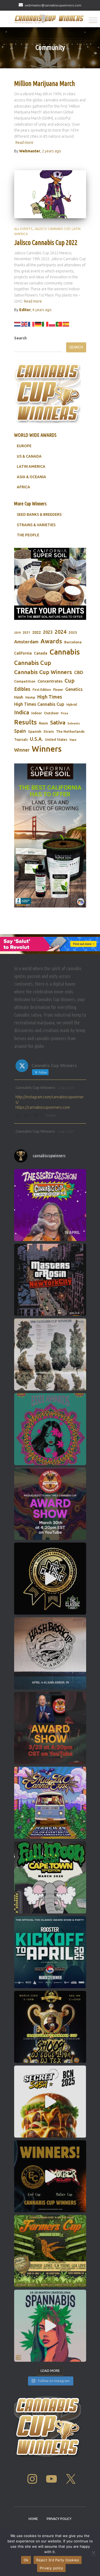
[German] (38, 324)
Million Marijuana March (45, 84)
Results (25, 722)
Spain (20, 731)
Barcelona (73, 642)
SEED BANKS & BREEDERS (39, 514)
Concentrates (50, 681)
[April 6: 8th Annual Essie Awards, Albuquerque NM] (50, 1429)
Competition (25, 681)
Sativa (58, 722)
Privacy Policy (59, 2519)
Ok (26, 2560)
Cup (69, 681)
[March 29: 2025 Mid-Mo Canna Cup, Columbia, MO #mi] (50, 1803)
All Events (23, 229)
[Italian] (45, 324)
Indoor (37, 713)
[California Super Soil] (50, 835)
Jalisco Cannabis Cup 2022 (46, 243)
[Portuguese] (59, 324)
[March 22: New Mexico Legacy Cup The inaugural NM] (50, 2027)
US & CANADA (29, 456)
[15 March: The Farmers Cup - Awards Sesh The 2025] (50, 2251)
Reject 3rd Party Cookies (58, 2560)
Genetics (74, 689)
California (23, 653)
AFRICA (23, 487)
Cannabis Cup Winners (43, 672)
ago (51, 151)
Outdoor (51, 713)
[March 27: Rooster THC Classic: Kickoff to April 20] (50, 1952)
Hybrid (72, 705)
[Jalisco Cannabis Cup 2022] (50, 194)
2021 (26, 633)
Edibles (22, 689)
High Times (50, 697)
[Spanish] (66, 324)
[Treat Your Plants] (50, 584)
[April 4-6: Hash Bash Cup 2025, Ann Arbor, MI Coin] (50, 1653)
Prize (65, 713)
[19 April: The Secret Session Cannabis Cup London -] (50, 1205)
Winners (47, 749)
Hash (19, 697)
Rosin (43, 723)
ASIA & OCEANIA (31, 477)
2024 (61, 632)
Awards (51, 641)
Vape (73, 740)
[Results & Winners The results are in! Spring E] (50, 2176)
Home (33, 2519)
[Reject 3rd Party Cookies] (93, 2553)
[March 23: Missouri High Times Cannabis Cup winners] (50, 1728)
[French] (31, 324)
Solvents (74, 723)
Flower (58, 690)
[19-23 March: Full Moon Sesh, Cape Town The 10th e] (50, 1877)
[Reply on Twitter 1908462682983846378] (19, 1116)
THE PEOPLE (28, 535)
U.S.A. (36, 739)
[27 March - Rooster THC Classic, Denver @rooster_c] (50, 1579)
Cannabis (65, 652)
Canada (41, 653)
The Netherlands (70, 731)
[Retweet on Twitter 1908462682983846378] (28, 1116)
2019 (17, 633)
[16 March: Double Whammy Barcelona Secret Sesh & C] (50, 2102)
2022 (37, 632)
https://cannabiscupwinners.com (43, 1107)
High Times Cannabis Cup (39, 704)
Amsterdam (26, 642)
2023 (48, 632)
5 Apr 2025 (66, 1088)
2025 (73, 632)
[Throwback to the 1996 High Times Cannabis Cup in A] (50, 1354)
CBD (79, 672)
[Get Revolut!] (50, 944)
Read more (24, 142)
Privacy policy (51, 2568)
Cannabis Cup (33, 663)
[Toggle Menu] (93, 20)
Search (20, 338)
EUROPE (24, 446)
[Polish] (52, 324)
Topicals (21, 739)
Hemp (30, 697)
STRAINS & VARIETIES (36, 525)
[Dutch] (18, 324)
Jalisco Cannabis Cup (52, 229)
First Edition (42, 690)
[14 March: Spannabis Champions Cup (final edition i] (50, 2326)
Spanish (35, 731)
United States (56, 739)
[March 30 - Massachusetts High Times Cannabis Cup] (50, 1504)
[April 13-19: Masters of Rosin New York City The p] (50, 1280)
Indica (22, 712)
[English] (25, 324)
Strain (49, 732)
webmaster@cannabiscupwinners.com (53, 5)
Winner (22, 750)
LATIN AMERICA (31, 466)
